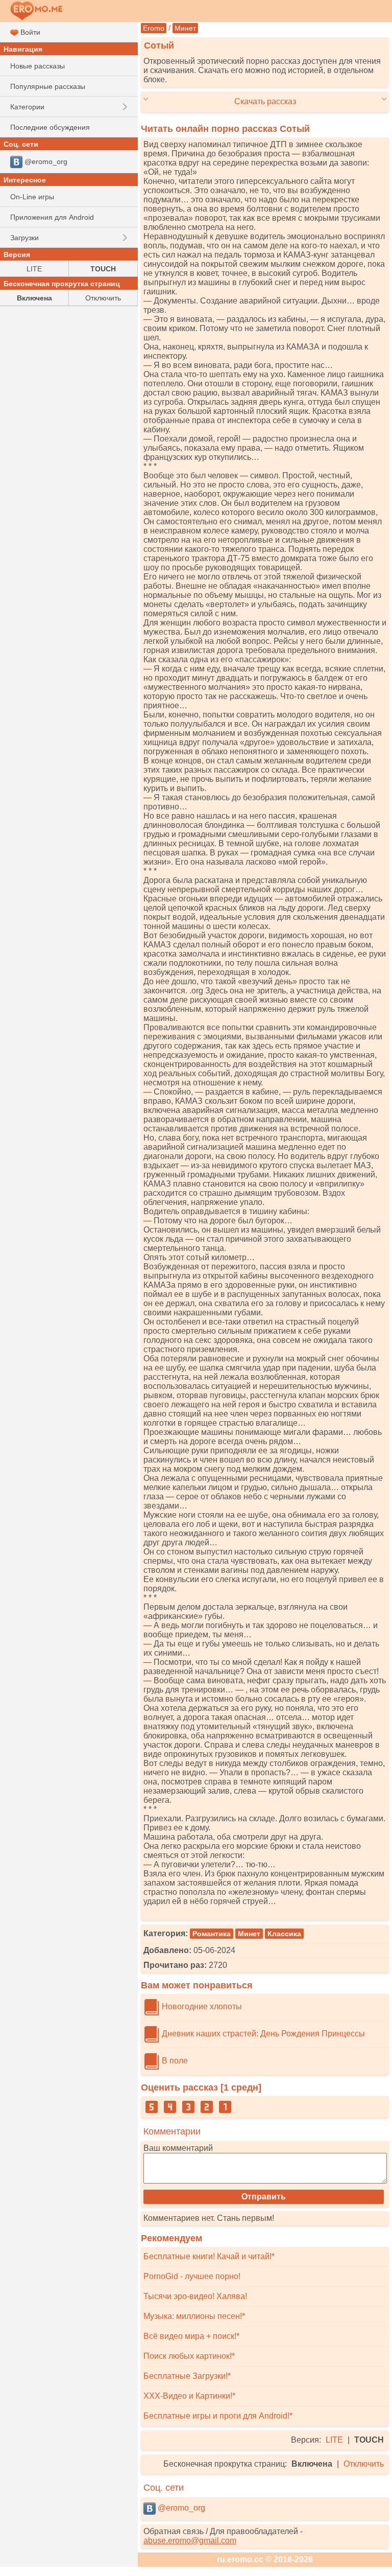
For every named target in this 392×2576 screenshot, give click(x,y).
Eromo (154, 28)
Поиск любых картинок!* (189, 2356)
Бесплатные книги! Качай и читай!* (209, 2256)
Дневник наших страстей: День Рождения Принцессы (262, 2034)
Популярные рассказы (48, 86)
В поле (174, 2061)
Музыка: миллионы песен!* (194, 2316)
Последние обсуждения (50, 127)
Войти (29, 32)
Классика (284, 1934)
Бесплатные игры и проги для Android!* (218, 2416)
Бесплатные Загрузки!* (187, 2376)
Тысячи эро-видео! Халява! (195, 2296)
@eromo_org (180, 2508)
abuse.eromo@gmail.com (190, 2540)
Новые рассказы (38, 66)
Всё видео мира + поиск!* (191, 2336)
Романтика (212, 1934)
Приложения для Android (52, 217)
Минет (185, 28)
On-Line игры (32, 197)
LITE (334, 2440)
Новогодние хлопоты (201, 2006)
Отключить (364, 2464)
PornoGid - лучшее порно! (192, 2276)
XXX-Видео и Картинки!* (189, 2396)
